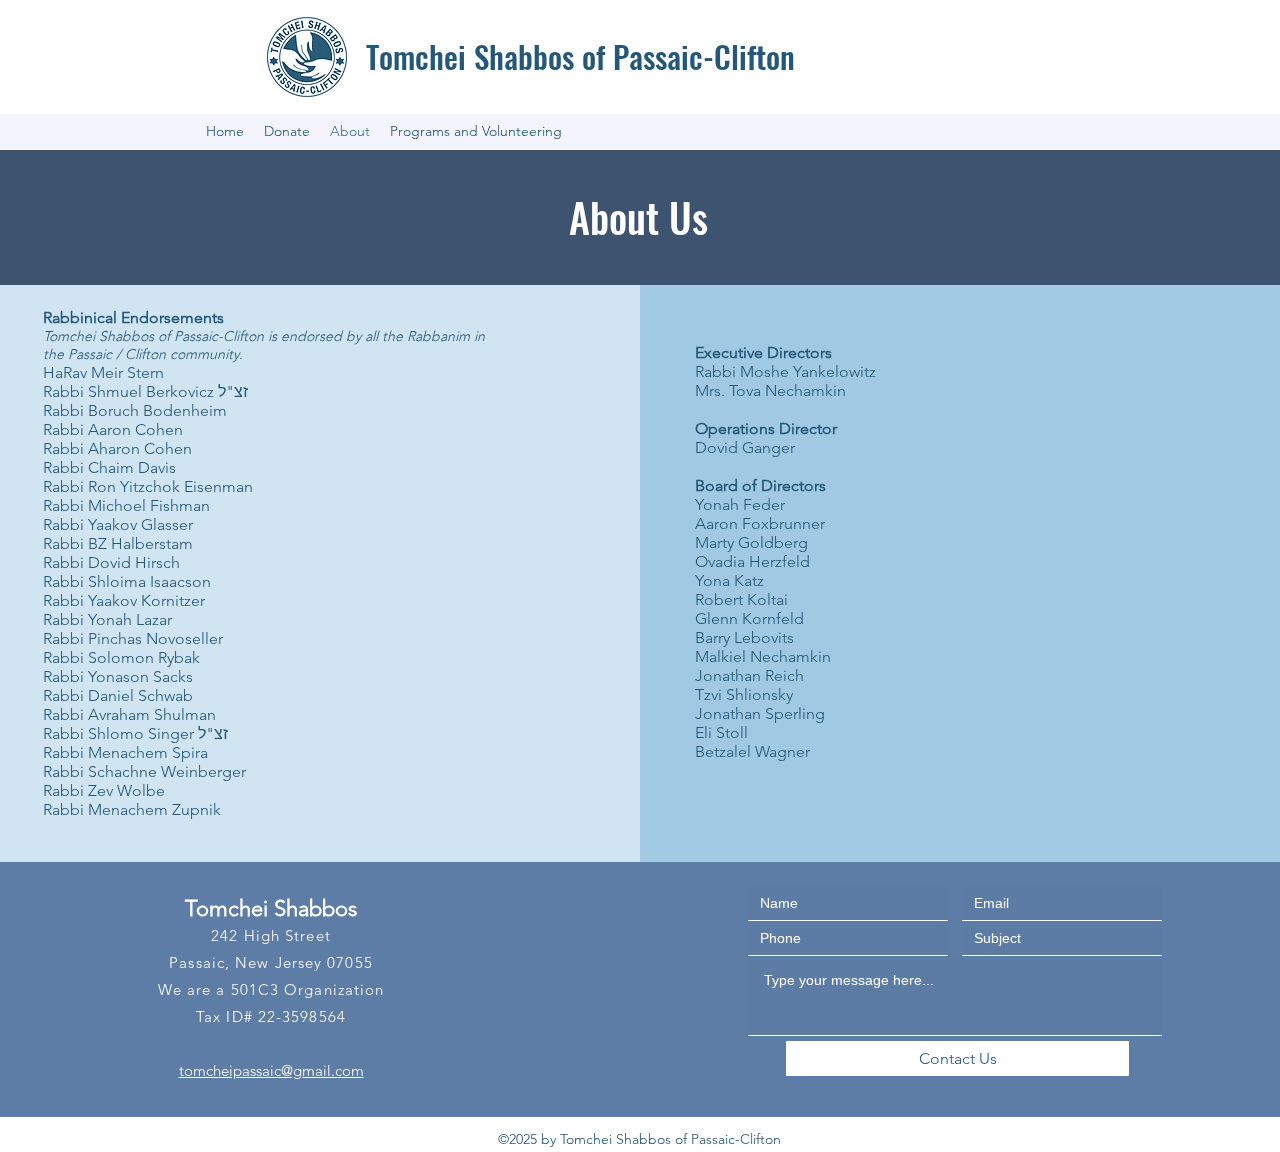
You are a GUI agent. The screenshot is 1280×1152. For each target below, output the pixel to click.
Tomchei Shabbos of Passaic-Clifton (580, 56)
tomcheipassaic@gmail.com (271, 1070)
